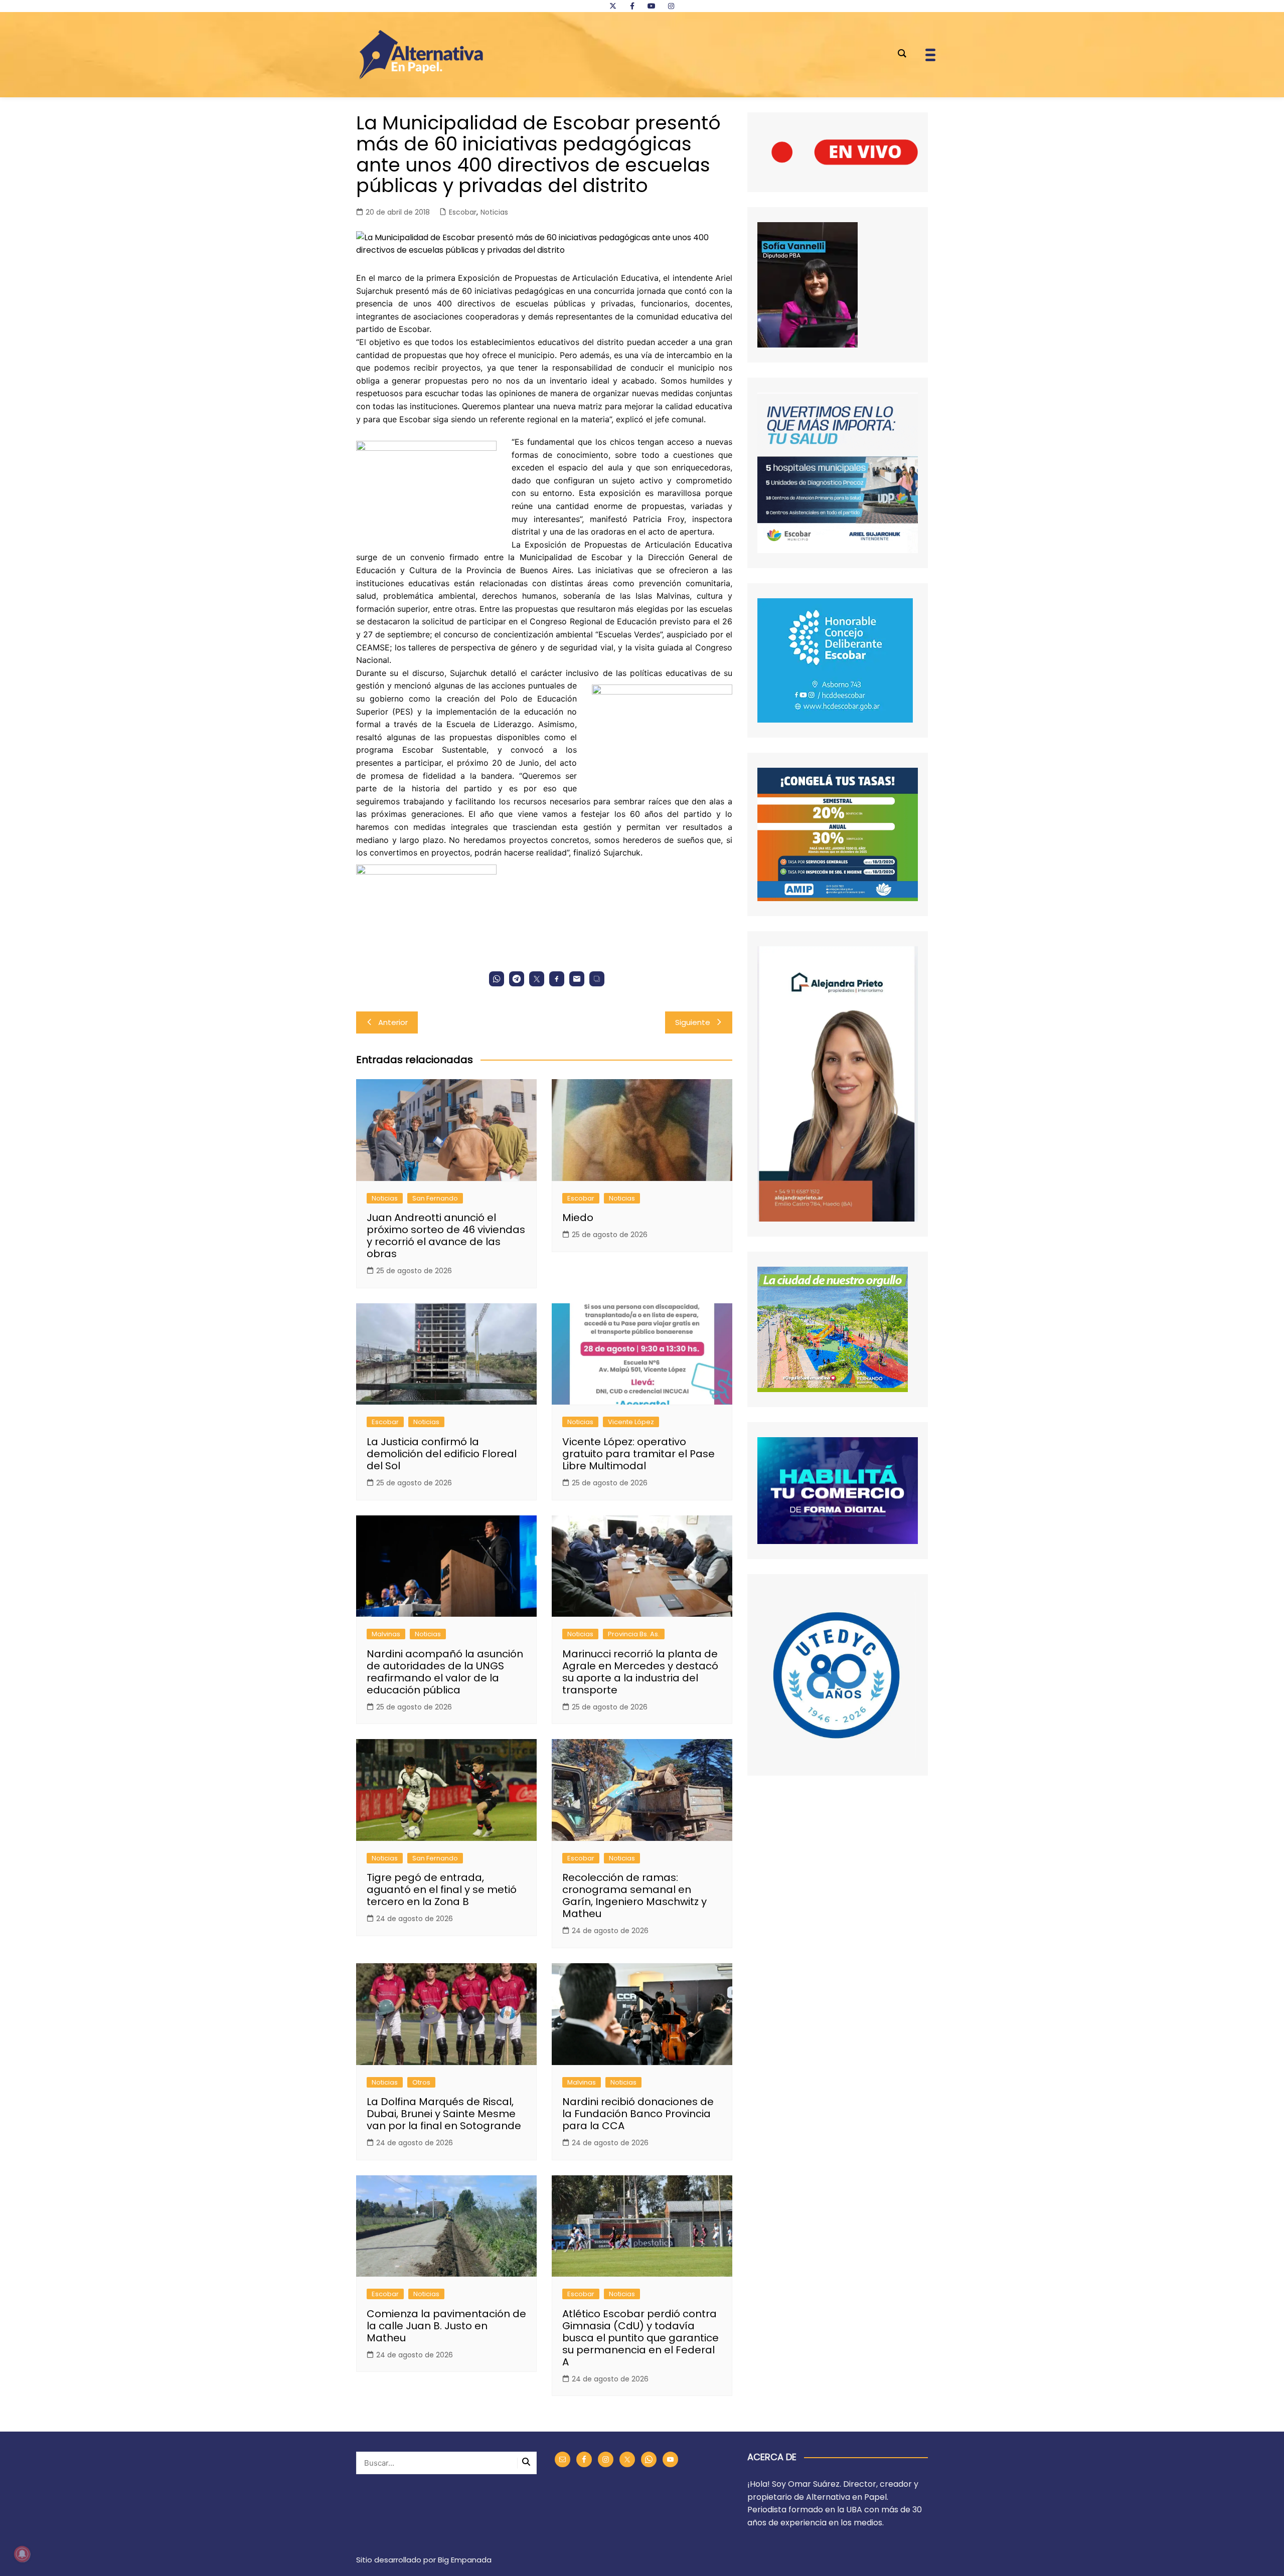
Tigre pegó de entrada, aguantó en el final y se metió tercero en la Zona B (442, 1890)
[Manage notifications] (22, 2554)
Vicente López (631, 1422)
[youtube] (652, 6)
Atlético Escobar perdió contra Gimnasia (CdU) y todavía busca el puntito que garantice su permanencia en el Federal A (640, 2338)
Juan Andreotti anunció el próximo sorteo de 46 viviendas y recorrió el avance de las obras (446, 1236)
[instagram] (671, 6)
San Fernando (435, 1198)
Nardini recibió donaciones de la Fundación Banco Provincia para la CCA (638, 2114)
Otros (421, 2082)
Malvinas (386, 1634)
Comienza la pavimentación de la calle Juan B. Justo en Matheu (446, 2326)
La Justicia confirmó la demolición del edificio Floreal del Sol (442, 1454)
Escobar (463, 212)
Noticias (494, 212)
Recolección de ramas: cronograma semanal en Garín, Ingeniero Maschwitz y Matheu (634, 1896)
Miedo (578, 1218)
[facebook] (632, 6)
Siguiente (693, 1022)
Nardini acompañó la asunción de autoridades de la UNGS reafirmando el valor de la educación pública (445, 1672)
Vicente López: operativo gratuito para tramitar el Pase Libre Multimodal (638, 1454)
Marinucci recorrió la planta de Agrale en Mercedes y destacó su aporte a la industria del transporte (640, 1672)
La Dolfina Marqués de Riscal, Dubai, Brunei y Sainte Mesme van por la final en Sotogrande (444, 2114)
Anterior (393, 1022)
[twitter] (613, 6)
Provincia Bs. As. (634, 1634)
